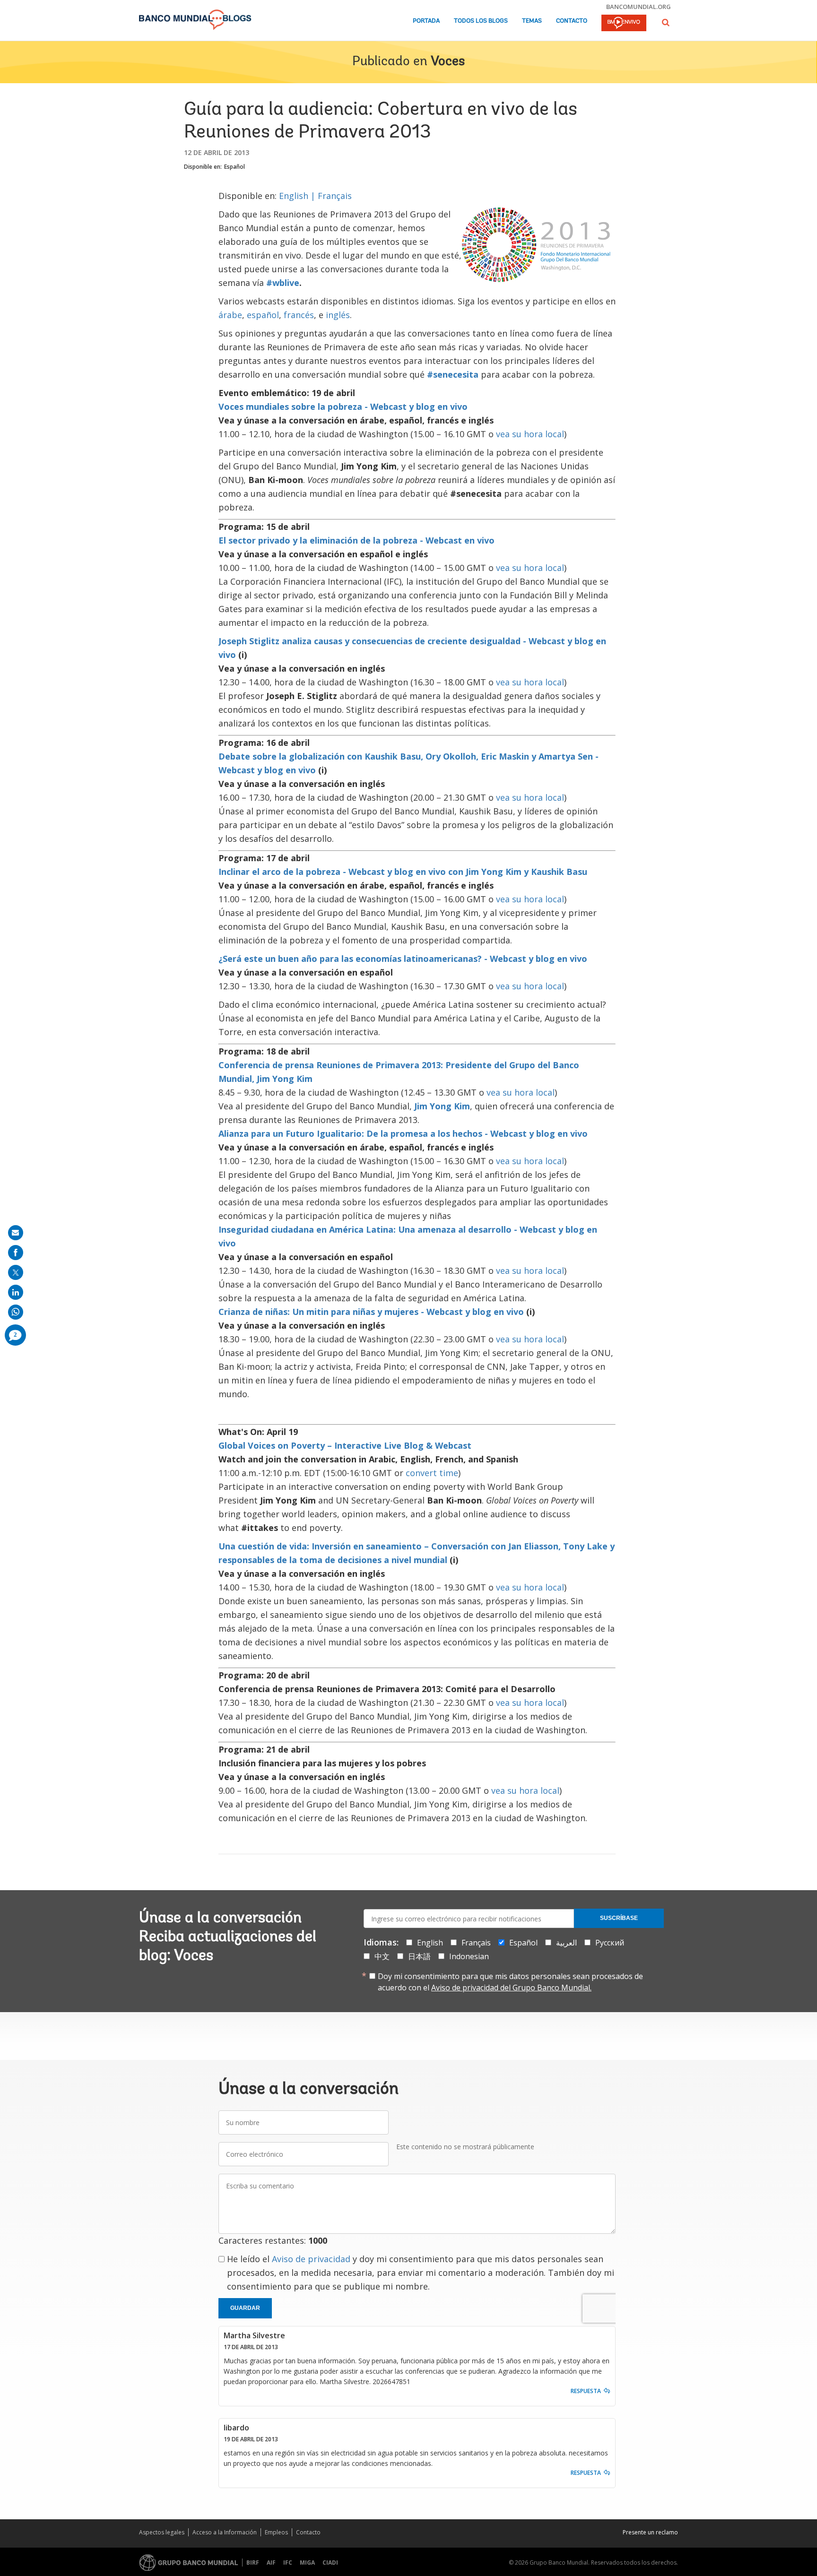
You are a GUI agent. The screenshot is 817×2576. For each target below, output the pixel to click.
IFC (288, 2563)
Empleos (276, 2532)
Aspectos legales (162, 2532)
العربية (566, 1943)
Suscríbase (619, 1918)
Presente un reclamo (650, 2532)
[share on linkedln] (16, 1292)
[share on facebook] (16, 1253)
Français (335, 196)
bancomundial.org (639, 7)
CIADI (330, 2563)
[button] (666, 22)
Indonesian (469, 1956)
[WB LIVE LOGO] (624, 24)
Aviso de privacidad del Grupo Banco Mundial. (511, 1988)
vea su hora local (530, 434)
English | (298, 196)
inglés (338, 315)
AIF (271, 2563)
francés (299, 315)
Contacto (572, 21)
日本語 (419, 1956)
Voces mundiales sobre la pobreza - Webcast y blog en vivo (343, 406)
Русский (610, 1943)
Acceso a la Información (225, 2532)
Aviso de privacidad (311, 2259)
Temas (532, 21)
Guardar (245, 2308)
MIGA (307, 2563)
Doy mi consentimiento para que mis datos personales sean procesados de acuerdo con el (510, 1982)
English (430, 1943)
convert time (432, 1473)
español (263, 315)
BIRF (253, 2563)
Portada (426, 21)
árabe (230, 315)
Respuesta (586, 2391)
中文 (382, 1956)
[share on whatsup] (16, 1312)
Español (235, 167)
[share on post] (16, 1272)
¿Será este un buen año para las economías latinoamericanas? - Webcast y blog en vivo (403, 959)
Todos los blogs (481, 21)
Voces (448, 62)
